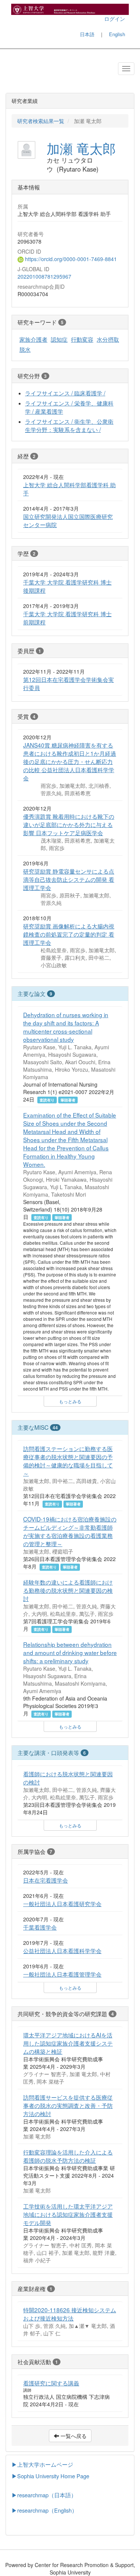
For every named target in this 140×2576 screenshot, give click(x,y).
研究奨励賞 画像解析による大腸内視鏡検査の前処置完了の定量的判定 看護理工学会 (69, 934)
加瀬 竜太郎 (81, 148)
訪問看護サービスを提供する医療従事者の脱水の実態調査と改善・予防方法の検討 (68, 2105)
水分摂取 (108, 339)
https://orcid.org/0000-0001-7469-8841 (70, 259)
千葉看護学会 (40, 1927)
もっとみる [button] (70, 1401)
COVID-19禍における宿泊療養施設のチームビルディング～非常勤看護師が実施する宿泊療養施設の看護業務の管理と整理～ (70, 1531)
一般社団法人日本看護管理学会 (62, 1974)
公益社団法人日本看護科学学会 (62, 1950)
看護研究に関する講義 (51, 2383)
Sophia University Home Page (53, 2476)
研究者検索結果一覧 (41, 121)
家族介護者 (33, 339)
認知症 (59, 339)
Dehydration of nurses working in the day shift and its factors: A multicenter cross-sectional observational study (66, 1027)
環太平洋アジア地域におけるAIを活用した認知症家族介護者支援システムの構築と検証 (68, 2043)
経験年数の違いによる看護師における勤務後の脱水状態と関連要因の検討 (68, 1590)
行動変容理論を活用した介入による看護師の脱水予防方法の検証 (68, 2156)
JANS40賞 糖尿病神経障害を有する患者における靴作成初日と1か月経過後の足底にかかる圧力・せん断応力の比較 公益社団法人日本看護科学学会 (70, 761)
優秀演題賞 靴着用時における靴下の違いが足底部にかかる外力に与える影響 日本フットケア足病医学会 (69, 824)
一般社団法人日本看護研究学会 (62, 1903)
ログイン (115, 19)
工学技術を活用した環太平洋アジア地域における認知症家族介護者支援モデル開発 (68, 2214)
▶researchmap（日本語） (44, 2495)
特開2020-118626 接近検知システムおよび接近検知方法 (70, 2314)
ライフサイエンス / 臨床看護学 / (65, 393)
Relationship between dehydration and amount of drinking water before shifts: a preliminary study (70, 1652)
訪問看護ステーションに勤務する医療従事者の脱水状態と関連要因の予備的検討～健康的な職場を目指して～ (68, 1461)
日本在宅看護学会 (46, 1880)
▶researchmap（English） (44, 2510)
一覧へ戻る (73, 2436)
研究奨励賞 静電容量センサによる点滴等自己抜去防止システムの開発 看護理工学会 (69, 879)
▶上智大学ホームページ (42, 2464)
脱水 (25, 349)
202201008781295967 (44, 276)
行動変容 (82, 339)
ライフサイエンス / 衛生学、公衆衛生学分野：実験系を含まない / (69, 425)
